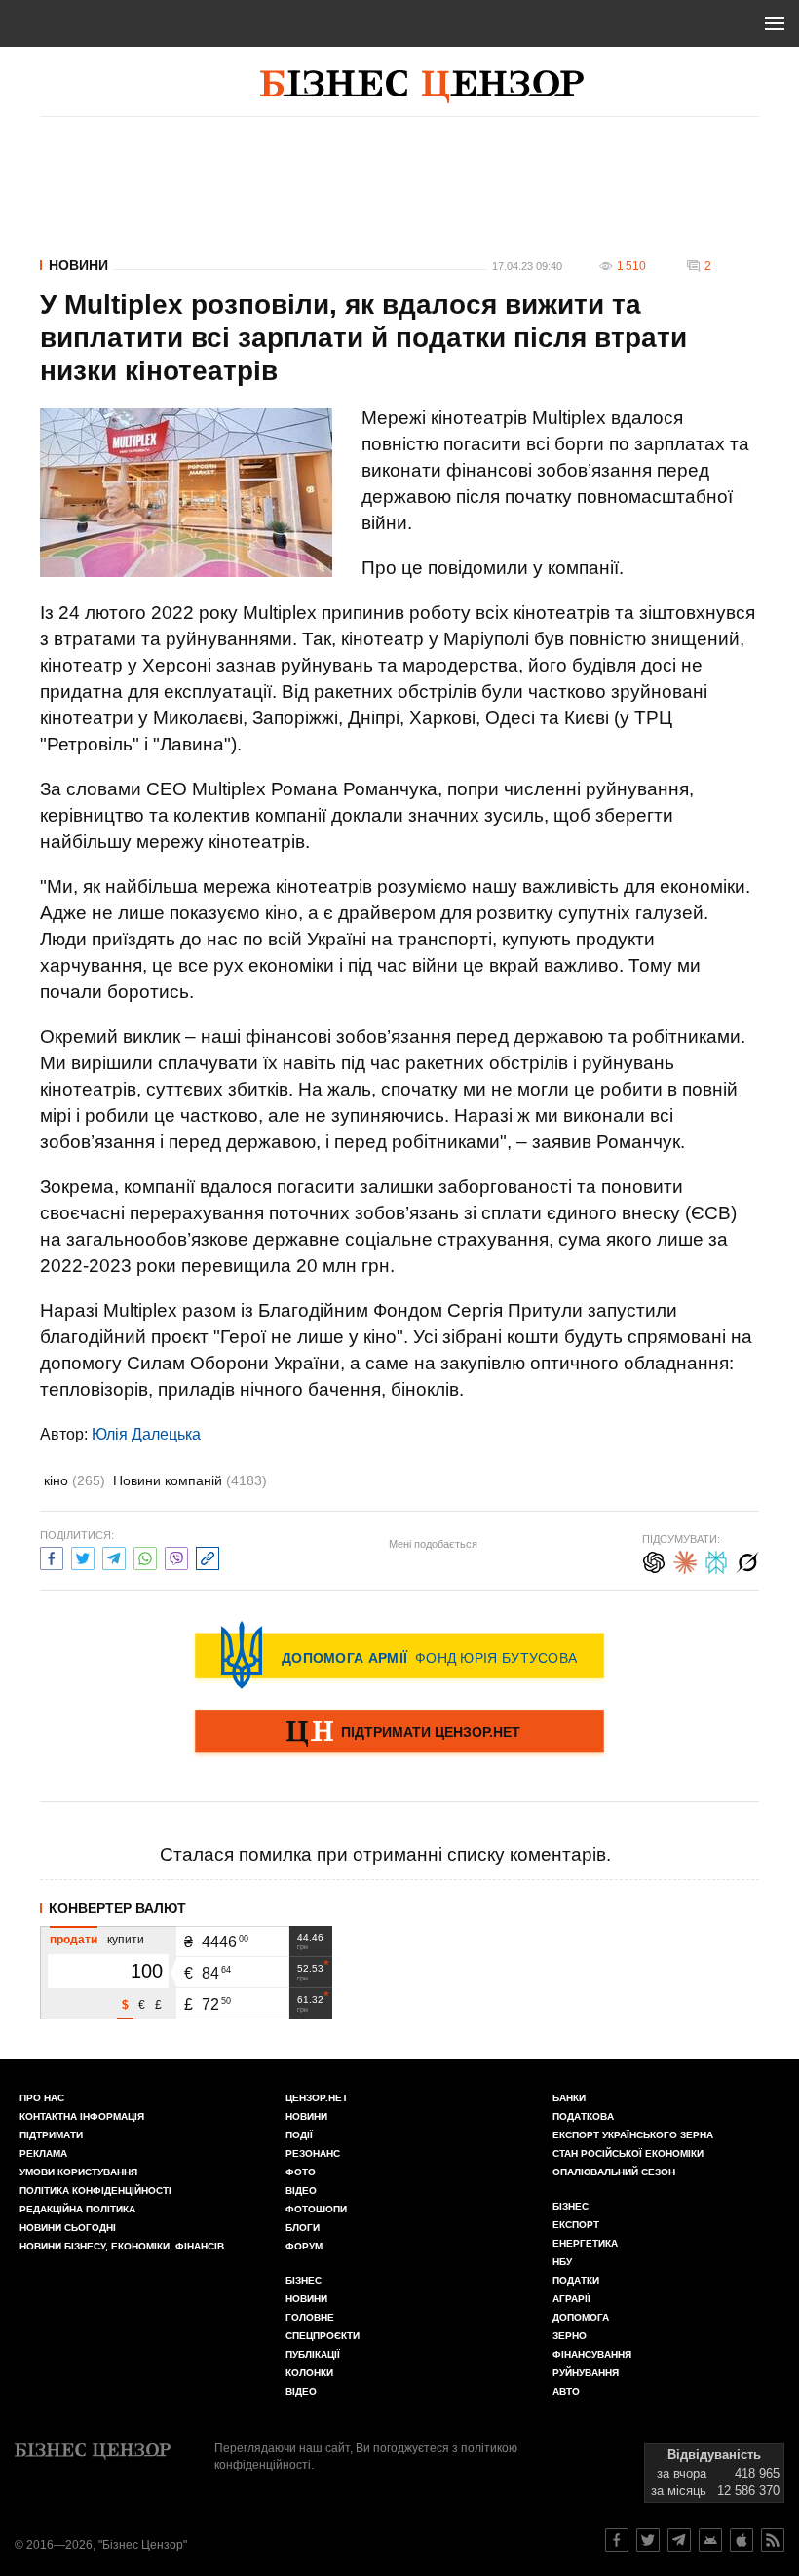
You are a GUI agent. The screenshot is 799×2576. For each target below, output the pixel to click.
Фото (301, 2172)
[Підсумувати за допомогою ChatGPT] (654, 1560)
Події (299, 2135)
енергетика (585, 2243)
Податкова (583, 2116)
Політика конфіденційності (95, 2191)
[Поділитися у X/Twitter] (83, 1556)
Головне (310, 2317)
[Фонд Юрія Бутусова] (399, 1655)
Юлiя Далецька (146, 1434)
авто (566, 2391)
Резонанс (313, 2153)
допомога (581, 2317)
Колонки (309, 2373)
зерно (570, 2336)
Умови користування (78, 2172)
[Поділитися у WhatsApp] (145, 1556)
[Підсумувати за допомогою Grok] (747, 1560)
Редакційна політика (77, 2209)
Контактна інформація (82, 2116)
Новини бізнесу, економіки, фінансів (122, 2246)
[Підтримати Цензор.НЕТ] (399, 1733)
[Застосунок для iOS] (742, 2540)
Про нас (42, 2098)
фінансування (592, 2354)
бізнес (571, 2206)
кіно (75, 1480)
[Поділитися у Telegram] (114, 1556)
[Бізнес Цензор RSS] (773, 2540)
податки (576, 2280)
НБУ (562, 2262)
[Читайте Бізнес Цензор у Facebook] (617, 2540)
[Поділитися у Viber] (176, 1556)
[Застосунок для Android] (710, 2540)
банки (569, 2098)
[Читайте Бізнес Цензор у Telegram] (679, 2540)
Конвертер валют (117, 1908)
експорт (576, 2225)
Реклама (43, 2153)
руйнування (586, 2373)
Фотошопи (316, 2209)
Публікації (313, 2354)
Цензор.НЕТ (317, 2098)
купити (126, 1940)
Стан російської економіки (628, 2153)
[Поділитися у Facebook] (52, 1556)
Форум (304, 2246)
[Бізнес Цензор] (422, 87)
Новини (78, 265)
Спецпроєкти (323, 2336)
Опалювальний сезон (614, 2172)
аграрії (571, 2299)
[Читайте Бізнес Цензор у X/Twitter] (648, 2540)
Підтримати (51, 2135)
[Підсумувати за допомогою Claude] (685, 1560)
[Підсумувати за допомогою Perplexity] (716, 1560)
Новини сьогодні (68, 2228)
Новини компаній (190, 1480)
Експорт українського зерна (633, 2135)
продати (74, 1940)
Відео (301, 2191)
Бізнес (304, 2280)
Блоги (303, 2228)
